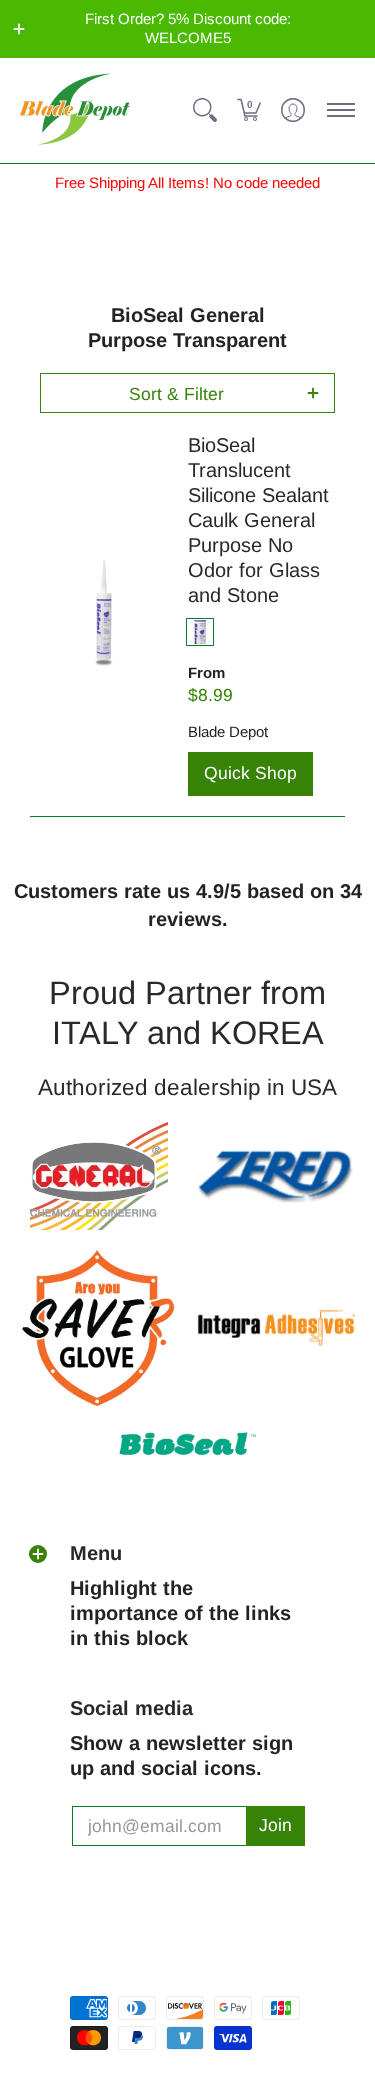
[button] (19, 29)
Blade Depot (228, 731)
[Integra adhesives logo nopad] (277, 1328)
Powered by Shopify (140, 1973)
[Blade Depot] (75, 110)
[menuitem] (205, 110)
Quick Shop (250, 773)
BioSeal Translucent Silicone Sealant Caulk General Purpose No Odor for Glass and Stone (258, 520)
